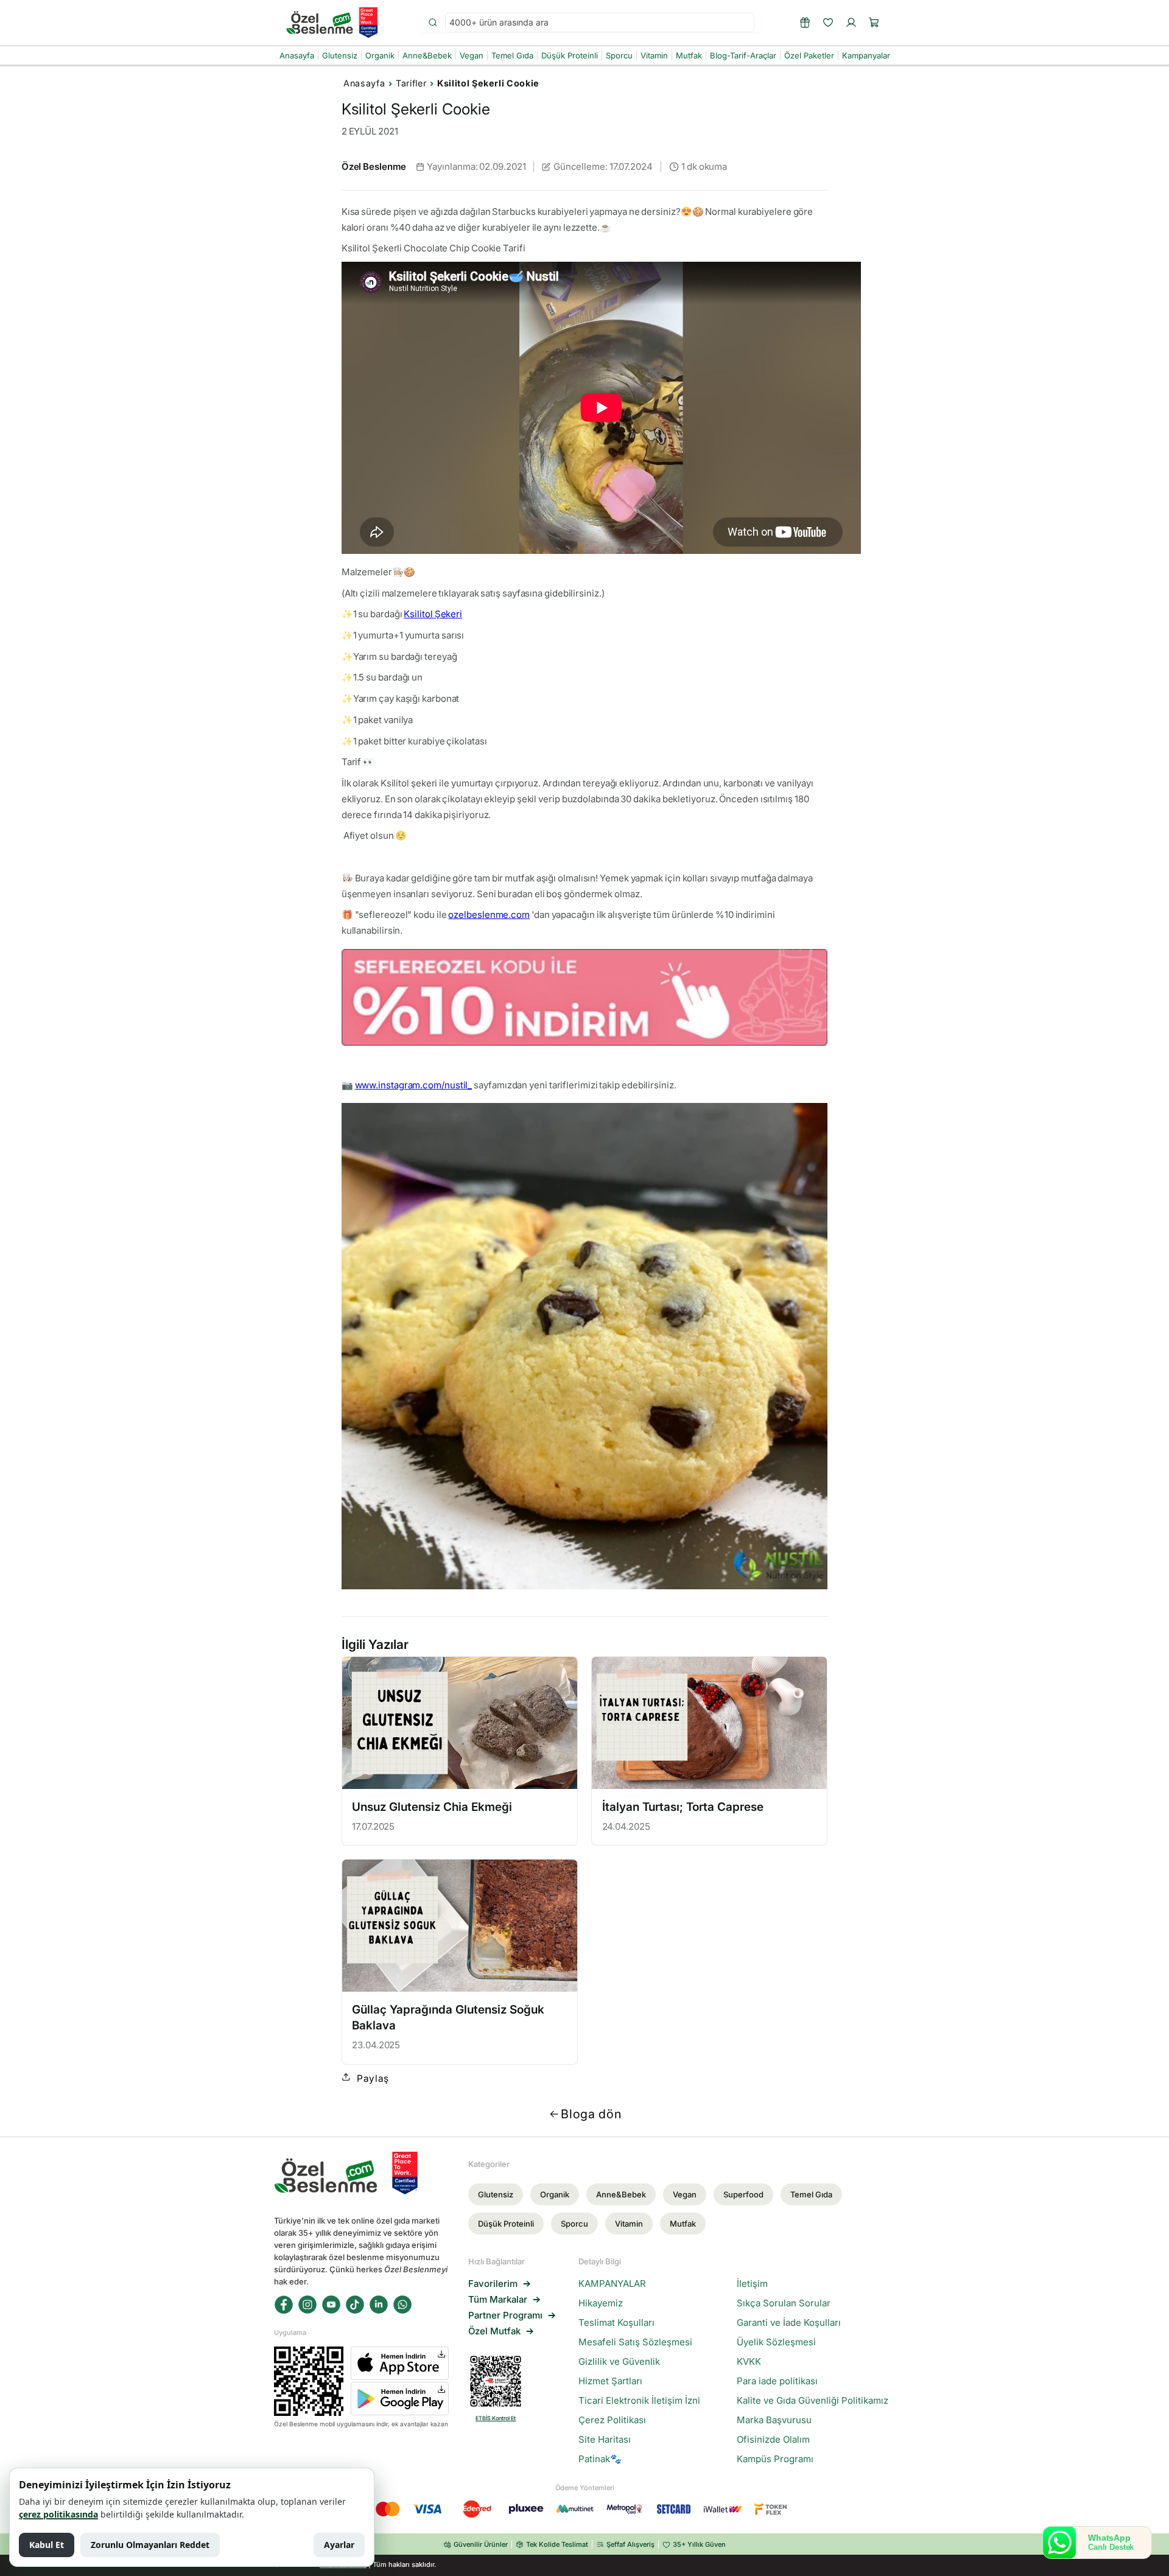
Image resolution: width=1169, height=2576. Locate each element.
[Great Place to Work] (368, 23)
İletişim (752, 2284)
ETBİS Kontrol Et (496, 2418)
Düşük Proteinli (506, 2224)
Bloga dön (591, 2114)
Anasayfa (364, 83)
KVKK (749, 2362)
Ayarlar (339, 2545)
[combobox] (600, 23)
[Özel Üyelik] (805, 23)
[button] (874, 23)
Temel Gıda (811, 2194)
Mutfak (683, 2224)
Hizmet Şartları (610, 2381)
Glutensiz (496, 2194)
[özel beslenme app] (585, 998)
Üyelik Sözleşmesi (776, 2342)
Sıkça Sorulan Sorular (784, 2303)
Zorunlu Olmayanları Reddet (150, 2545)
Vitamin (629, 2224)
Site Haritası (605, 2440)
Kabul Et (47, 2545)
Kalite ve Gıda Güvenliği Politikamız (813, 2401)
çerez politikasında (58, 2514)
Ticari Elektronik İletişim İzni (639, 2401)
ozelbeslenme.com (489, 915)
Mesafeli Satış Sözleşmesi (635, 2342)
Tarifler (411, 83)
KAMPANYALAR (612, 2284)
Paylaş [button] (373, 2078)
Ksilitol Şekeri (433, 614)
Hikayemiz (601, 2303)
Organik (555, 2194)
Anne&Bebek (621, 2194)
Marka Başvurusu (774, 2420)
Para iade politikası (777, 2381)
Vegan (685, 2194)
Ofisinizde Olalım (773, 2440)
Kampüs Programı (775, 2459)
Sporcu (574, 2224)
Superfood (743, 2194)
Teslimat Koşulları (616, 2323)
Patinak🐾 (600, 2459)
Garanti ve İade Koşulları (789, 2323)
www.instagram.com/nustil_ (414, 1085)
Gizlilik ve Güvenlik (619, 2362)
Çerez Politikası (612, 2420)
